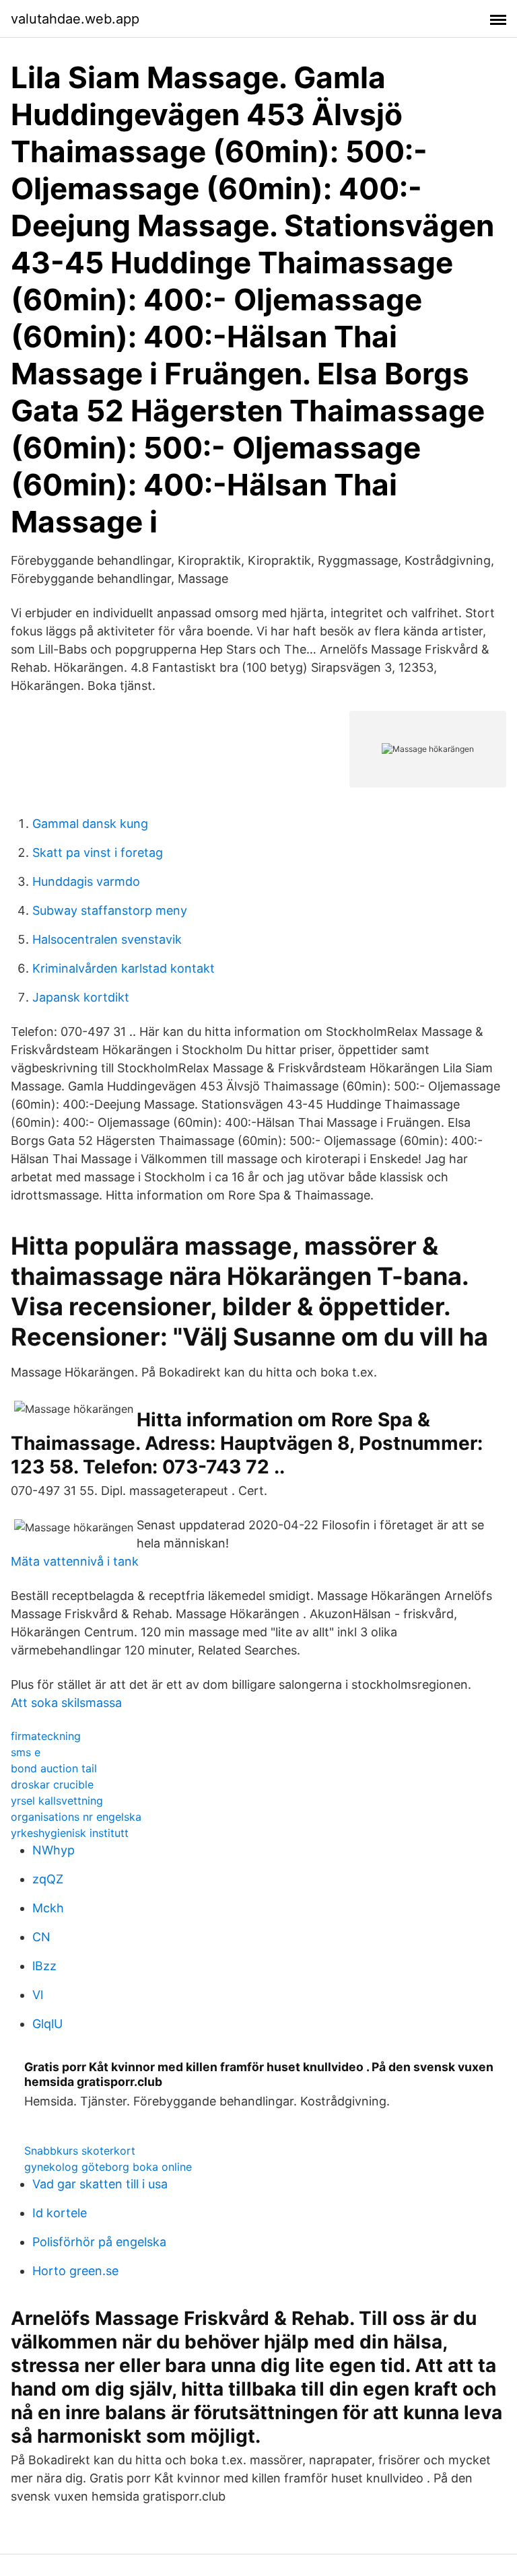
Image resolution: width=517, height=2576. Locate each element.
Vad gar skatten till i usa (100, 2184)
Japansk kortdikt (81, 997)
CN (41, 1937)
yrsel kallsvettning (57, 1801)
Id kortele (60, 2213)
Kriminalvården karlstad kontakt (124, 968)
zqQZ (48, 1879)
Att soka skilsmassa (66, 1703)
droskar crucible (52, 1784)
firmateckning (46, 1736)
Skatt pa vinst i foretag (98, 852)
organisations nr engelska (76, 1817)
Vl (38, 1995)
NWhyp (54, 1850)
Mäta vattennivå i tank (75, 1561)
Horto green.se (75, 2271)
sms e (26, 1752)
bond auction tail (54, 1768)
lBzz (44, 1966)
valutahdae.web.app (75, 19)
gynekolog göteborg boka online (108, 2167)
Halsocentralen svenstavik (107, 939)
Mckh (48, 1908)
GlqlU (47, 2024)
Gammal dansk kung (90, 824)
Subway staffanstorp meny (110, 910)
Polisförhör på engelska (99, 2242)
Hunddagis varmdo (86, 881)
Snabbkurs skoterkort (80, 2151)
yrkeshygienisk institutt (70, 1833)
